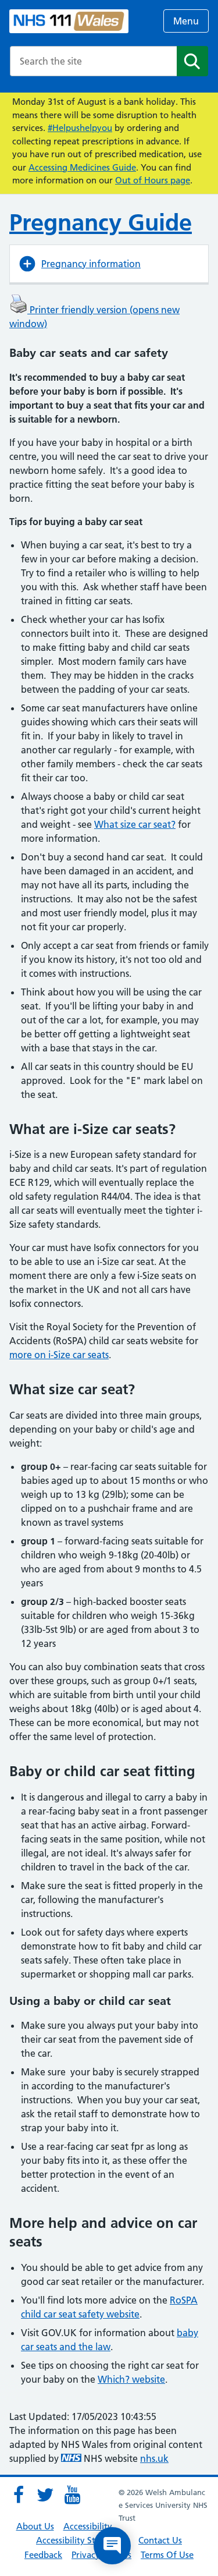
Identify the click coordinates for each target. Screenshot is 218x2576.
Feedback (43, 2555)
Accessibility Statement (83, 2540)
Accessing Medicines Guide (82, 167)
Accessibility (88, 2526)
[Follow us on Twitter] (45, 2495)
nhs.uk (154, 2458)
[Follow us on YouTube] (72, 2495)
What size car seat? (135, 824)
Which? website (131, 2379)
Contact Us (160, 2540)
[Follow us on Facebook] (19, 2495)
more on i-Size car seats (59, 1355)
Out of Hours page (153, 180)
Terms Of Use (167, 2555)
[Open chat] (112, 2546)
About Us (35, 2526)
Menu (186, 21)
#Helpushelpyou (80, 128)
